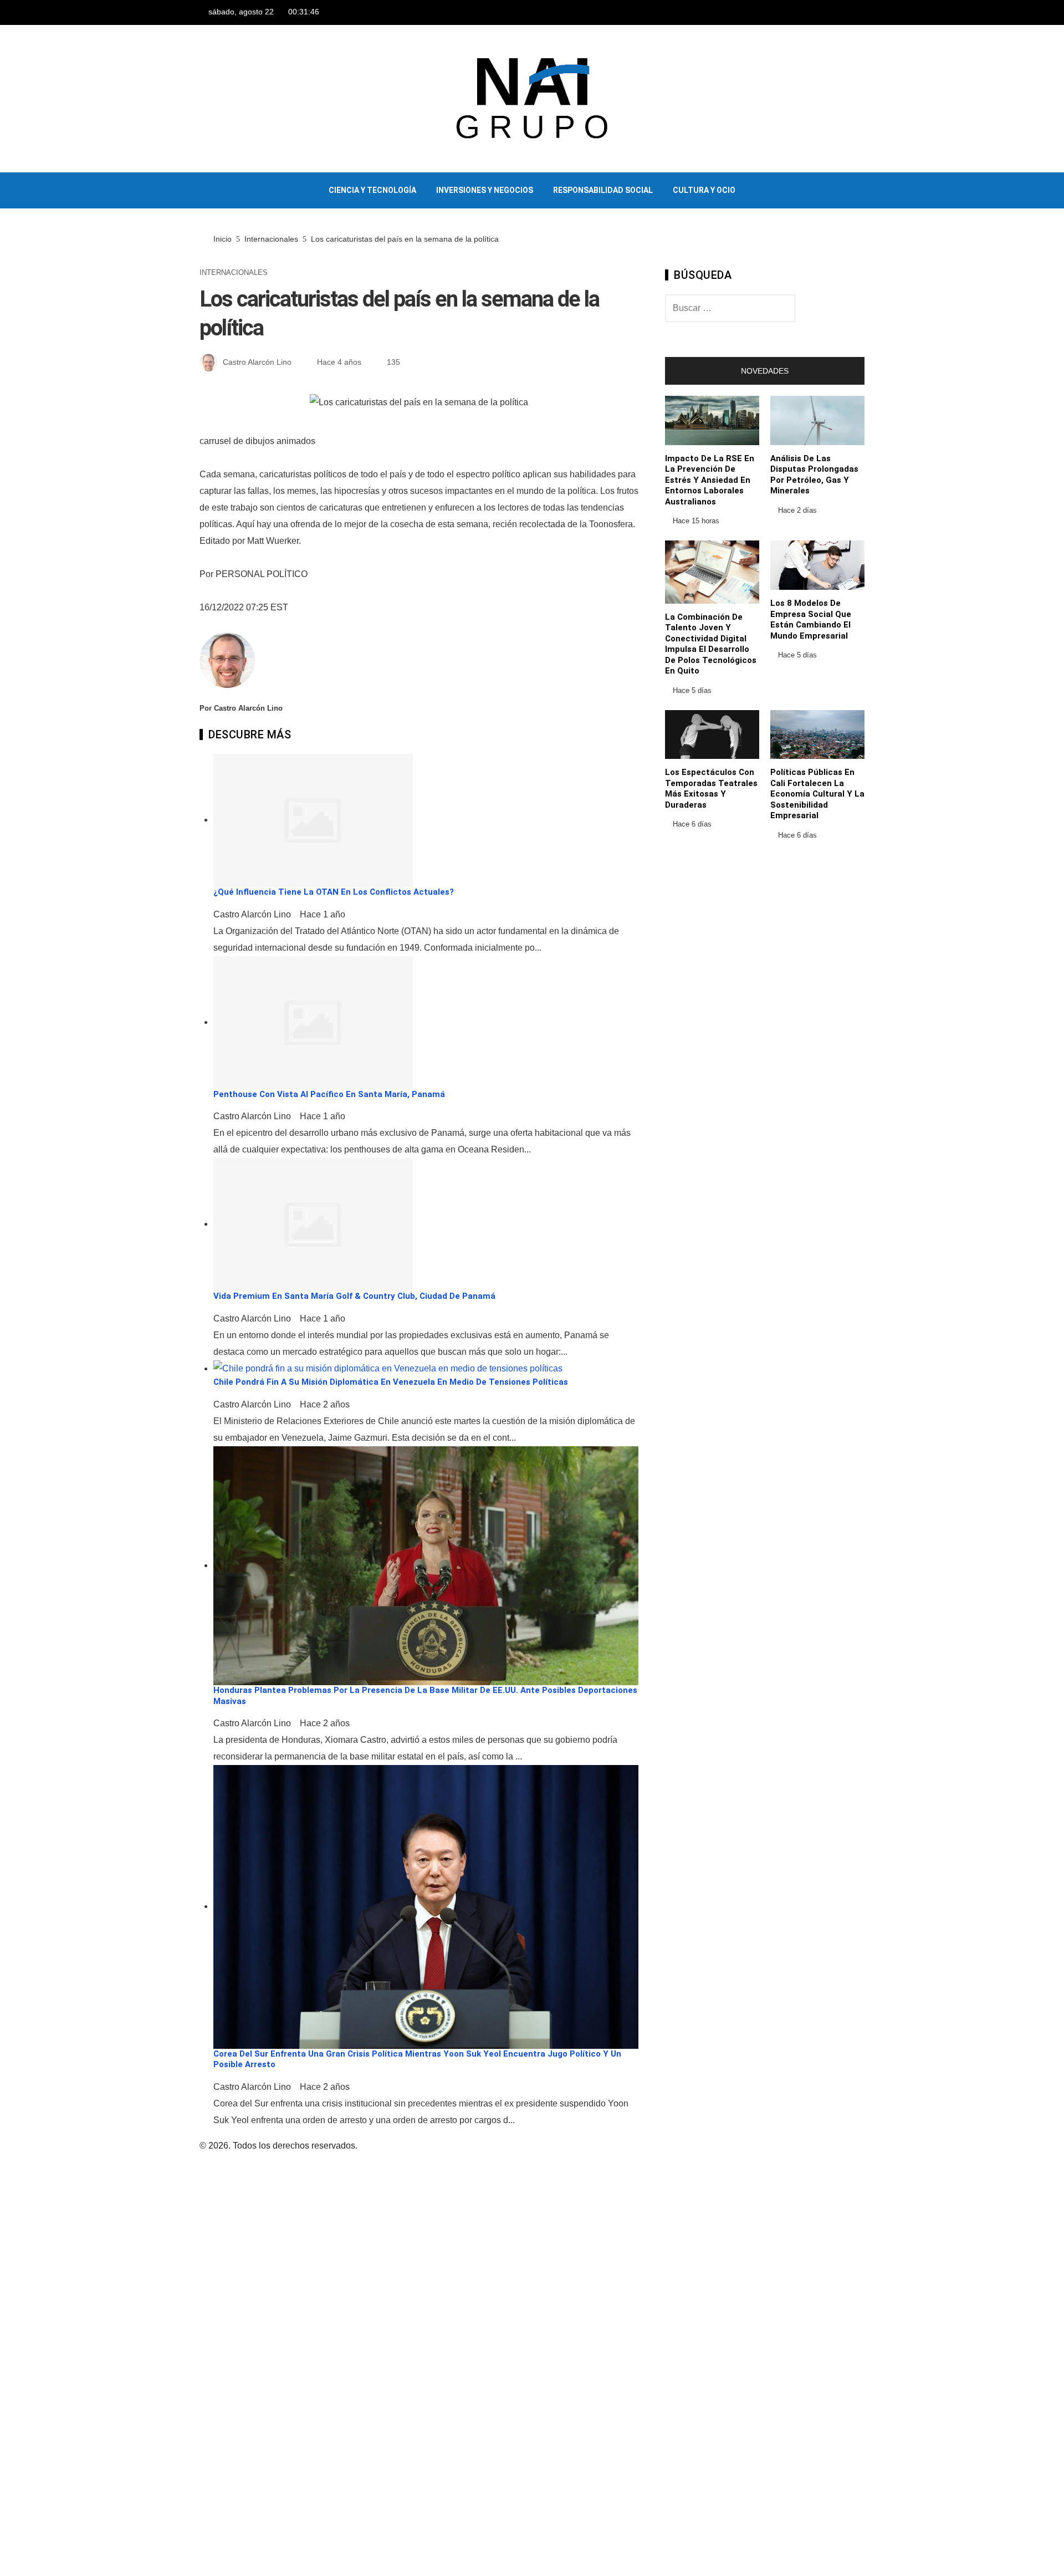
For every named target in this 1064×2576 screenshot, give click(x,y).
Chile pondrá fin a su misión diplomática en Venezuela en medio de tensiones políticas (391, 1382)
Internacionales (234, 273)
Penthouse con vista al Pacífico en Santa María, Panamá (329, 1094)
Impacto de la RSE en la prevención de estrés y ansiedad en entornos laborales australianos (710, 480)
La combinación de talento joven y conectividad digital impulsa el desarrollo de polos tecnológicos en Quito (711, 644)
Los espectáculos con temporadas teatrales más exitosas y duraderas (711, 789)
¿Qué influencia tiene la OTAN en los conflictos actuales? (334, 892)
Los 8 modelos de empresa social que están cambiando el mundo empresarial (811, 619)
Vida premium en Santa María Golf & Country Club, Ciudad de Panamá (354, 1296)
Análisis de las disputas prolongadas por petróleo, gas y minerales (814, 475)
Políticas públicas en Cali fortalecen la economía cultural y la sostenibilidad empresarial (817, 794)
